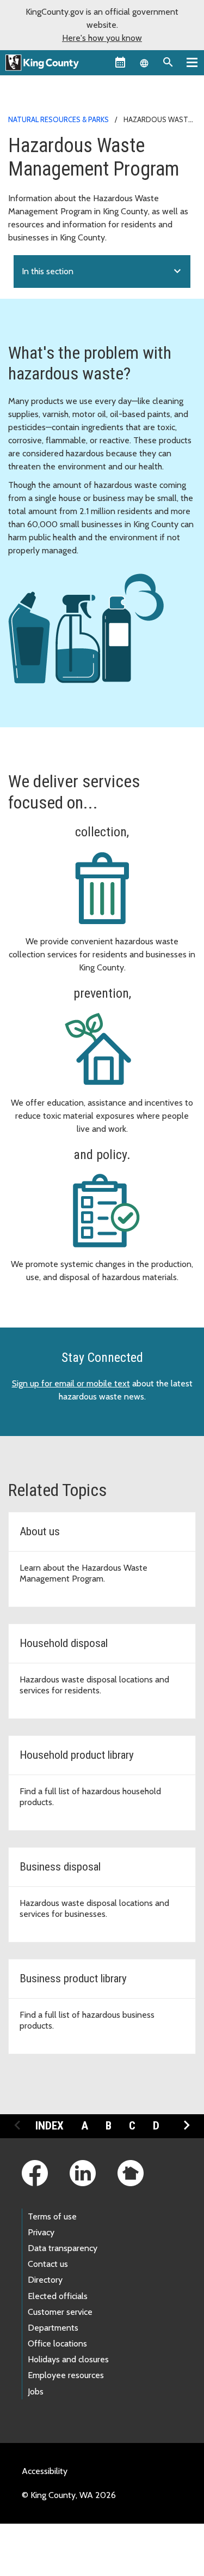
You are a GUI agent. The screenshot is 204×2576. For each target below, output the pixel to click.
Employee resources (66, 2375)
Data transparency (63, 2248)
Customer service (60, 2312)
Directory (45, 2280)
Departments (53, 2328)
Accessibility (45, 2471)
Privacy (41, 2232)
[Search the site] (168, 62)
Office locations (57, 2343)
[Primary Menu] (192, 62)
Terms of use (52, 2216)
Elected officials (58, 2296)
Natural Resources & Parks (58, 119)
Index (50, 2126)
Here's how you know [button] (102, 38)
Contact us (48, 2264)
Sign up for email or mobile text (71, 1383)
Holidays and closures (68, 2359)
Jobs (36, 2391)
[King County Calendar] (120, 62)
